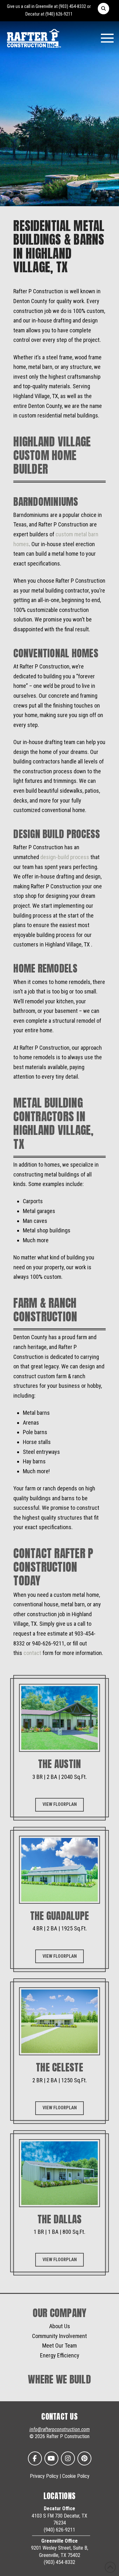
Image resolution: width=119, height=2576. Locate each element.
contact (32, 1653)
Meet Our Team (60, 2346)
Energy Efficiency (60, 2355)
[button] (103, 9)
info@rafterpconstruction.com (60, 2429)
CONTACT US (60, 2417)
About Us (60, 2326)
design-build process (65, 857)
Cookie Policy (76, 2476)
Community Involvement (60, 2336)
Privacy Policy (44, 2476)
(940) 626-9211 (59, 14)
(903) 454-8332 (72, 7)
